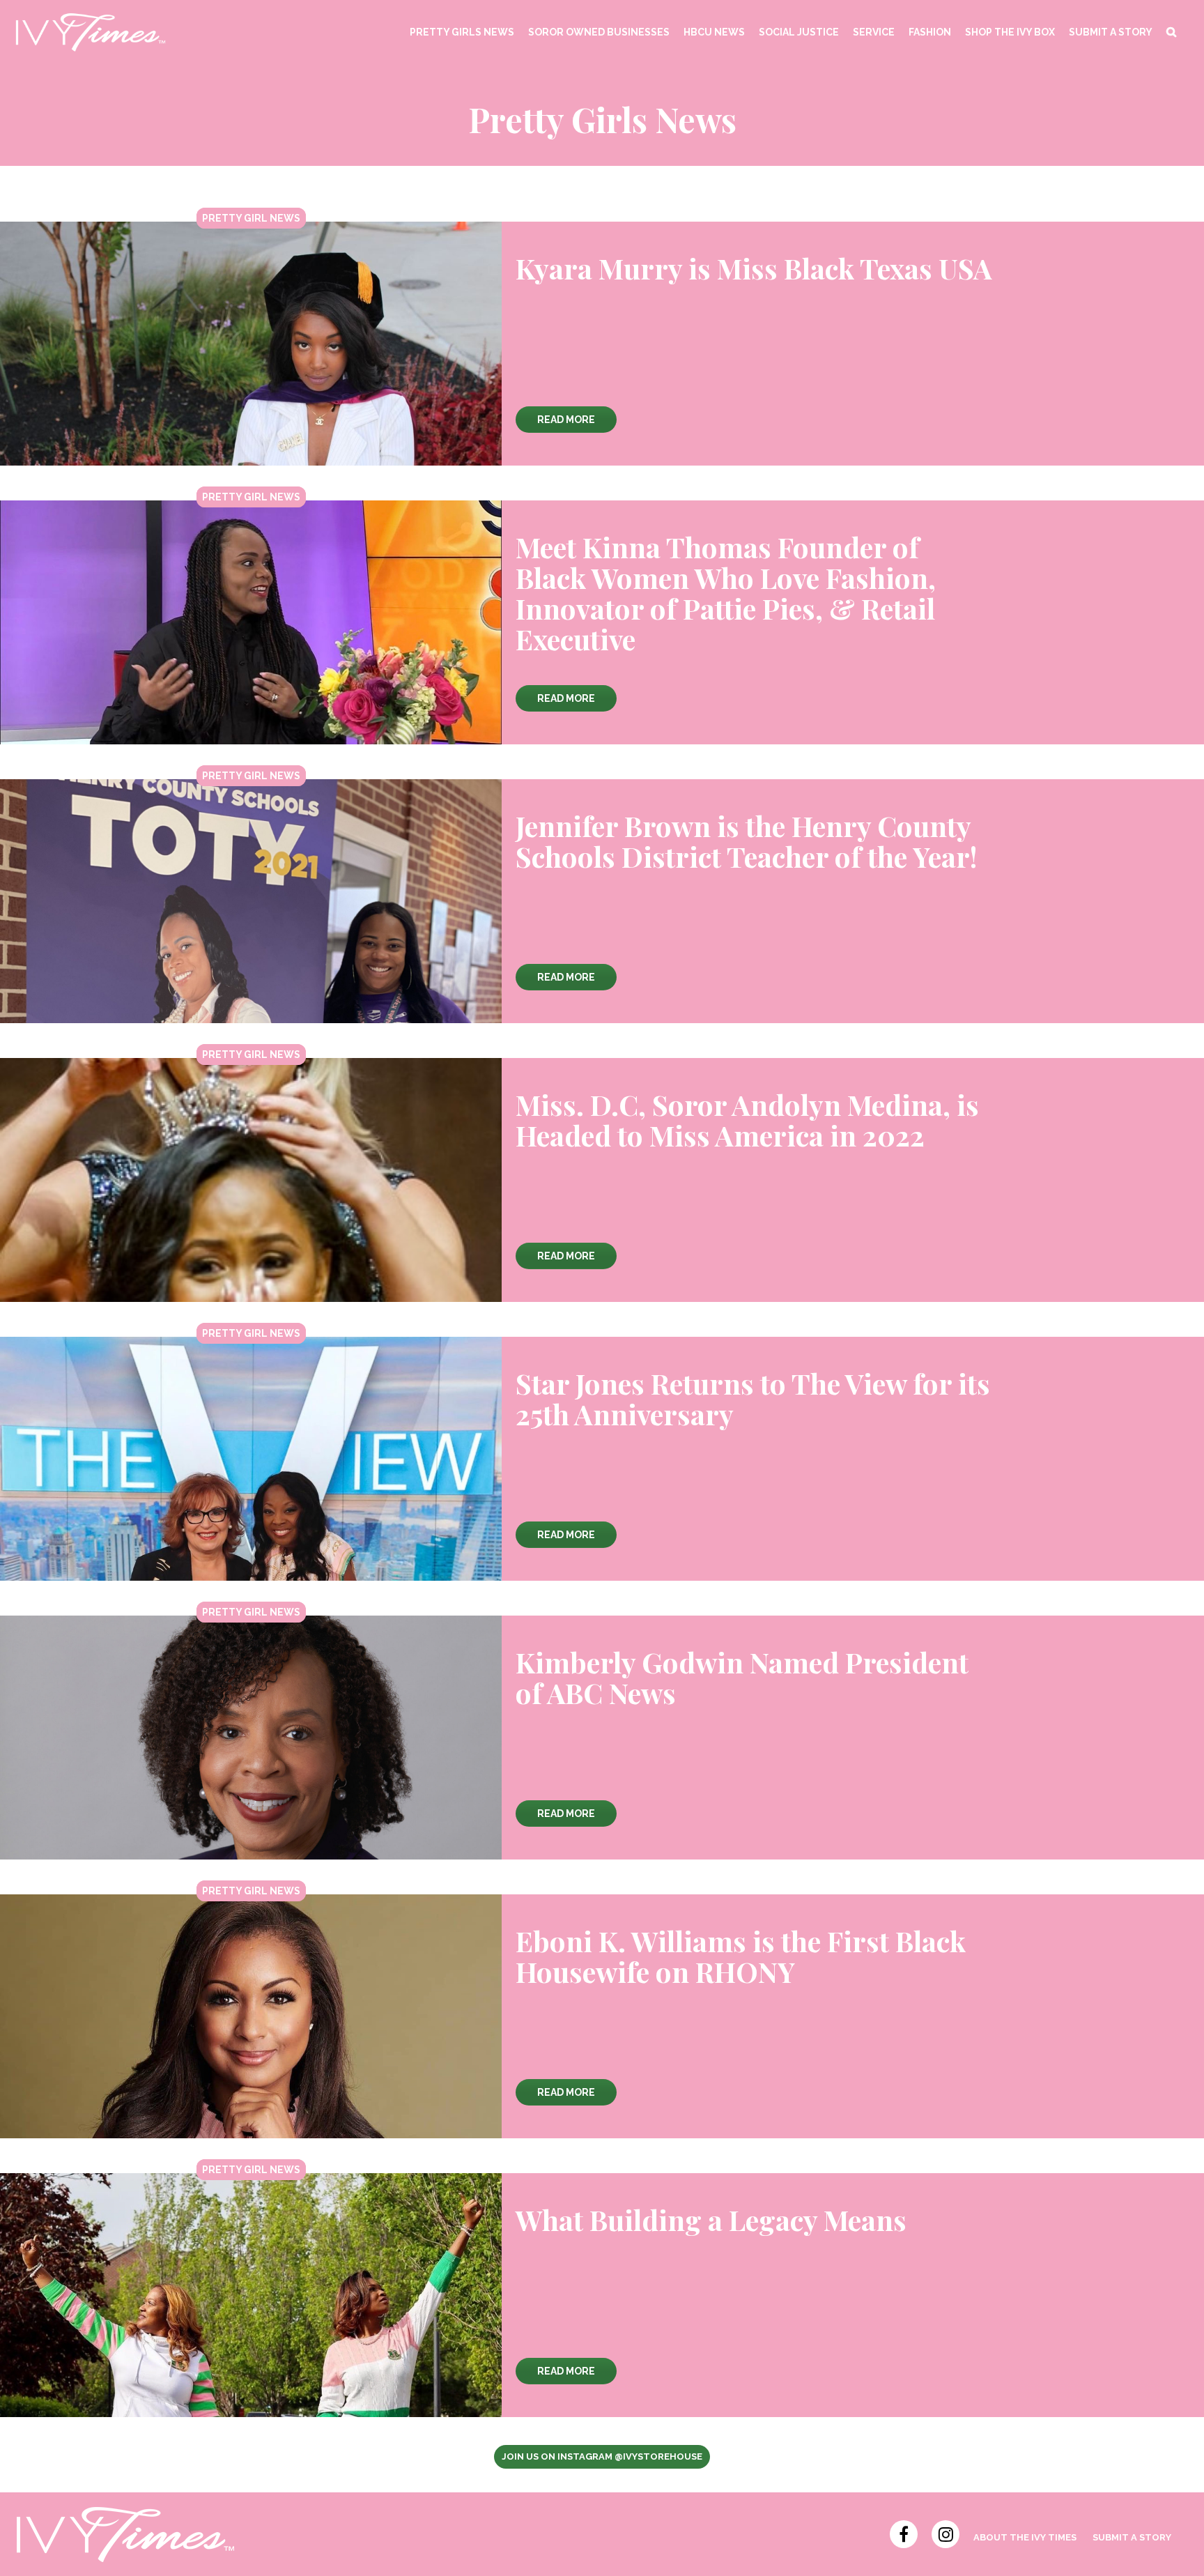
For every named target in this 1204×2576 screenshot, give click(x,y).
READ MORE (566, 420)
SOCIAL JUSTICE (799, 32)
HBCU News (714, 32)
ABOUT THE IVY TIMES (1025, 2537)
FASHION (930, 32)
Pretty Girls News (462, 32)
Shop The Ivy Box (1010, 32)
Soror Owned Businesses (599, 32)
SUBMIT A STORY (1111, 32)
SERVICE (874, 32)
